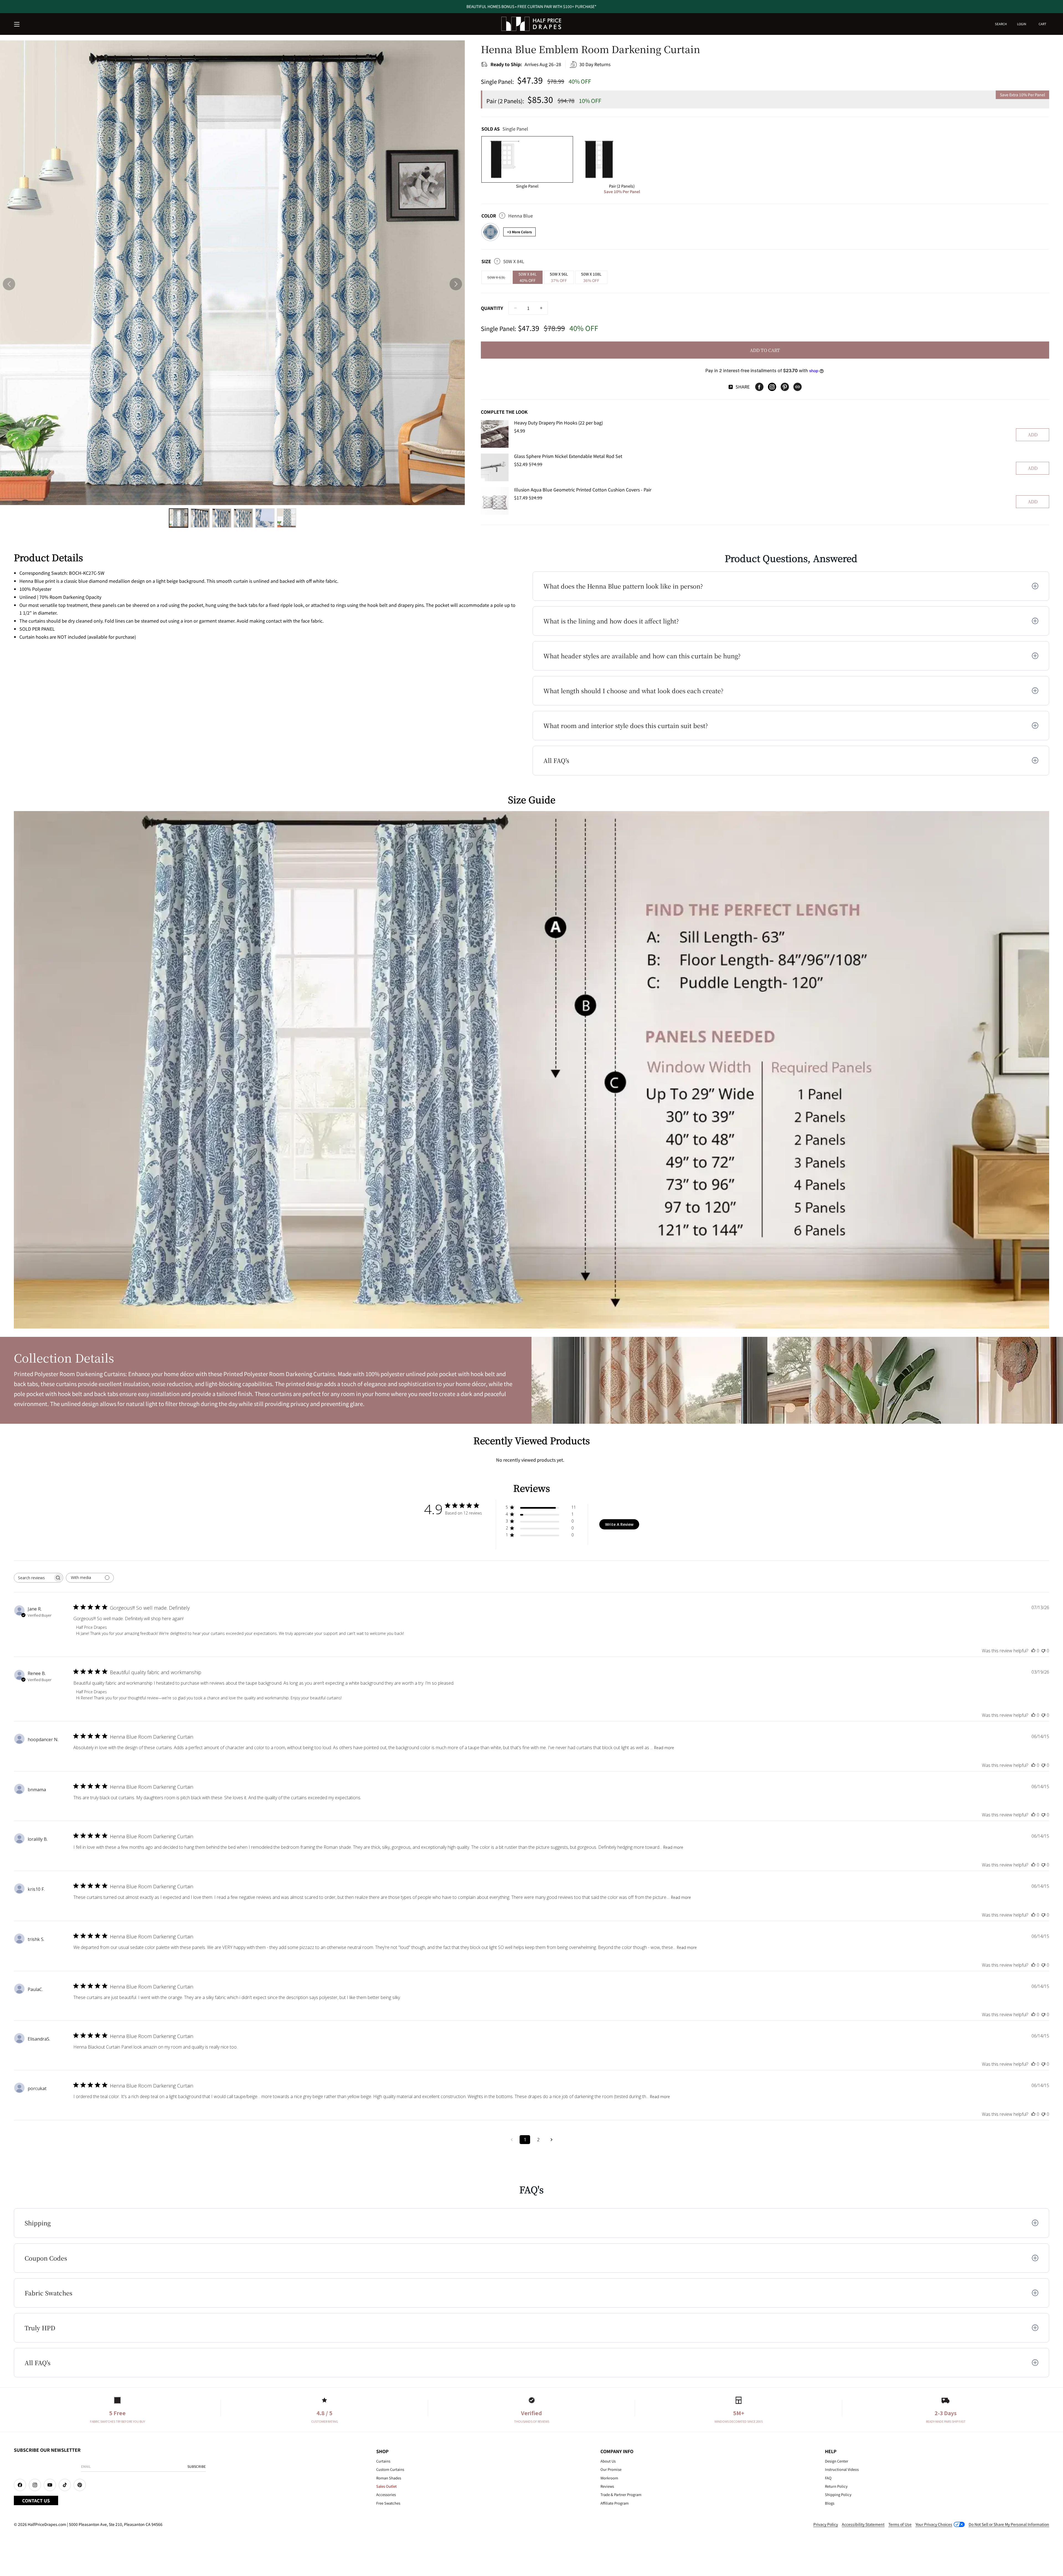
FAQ (828, 2478)
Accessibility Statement (863, 2524)
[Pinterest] (785, 387)
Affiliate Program (615, 2503)
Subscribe (197, 2466)
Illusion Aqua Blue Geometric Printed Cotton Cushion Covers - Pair (583, 490)
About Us (608, 2461)
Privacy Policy (826, 2524)
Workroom (609, 2478)
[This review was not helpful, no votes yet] (1043, 1651)
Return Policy (836, 2486)
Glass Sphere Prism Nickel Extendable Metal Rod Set (568, 456)
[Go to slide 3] (222, 518)
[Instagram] (772, 387)
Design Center (837, 2461)
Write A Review (619, 1524)
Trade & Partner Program (621, 2495)
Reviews (607, 2486)
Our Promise (611, 2469)
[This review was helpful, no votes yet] (1033, 1651)
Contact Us (36, 2500)
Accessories (386, 2495)
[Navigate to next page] (551, 2140)
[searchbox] (33, 1578)
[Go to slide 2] (200, 518)
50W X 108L (591, 277)
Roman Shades (389, 2478)
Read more (664, 1748)
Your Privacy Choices (934, 2524)
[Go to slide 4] (243, 518)
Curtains (383, 2461)
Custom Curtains (390, 2469)
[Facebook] (759, 387)
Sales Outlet (386, 2486)
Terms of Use (900, 2524)
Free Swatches (388, 2503)
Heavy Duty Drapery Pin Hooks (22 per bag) (558, 423)
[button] (17, 25)
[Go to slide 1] (179, 518)
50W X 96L (559, 277)
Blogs (830, 2503)
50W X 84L (528, 277)
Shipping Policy (838, 2495)
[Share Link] (798, 387)
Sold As (505, 129)
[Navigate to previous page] (512, 2140)
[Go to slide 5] (265, 518)
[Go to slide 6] (287, 518)
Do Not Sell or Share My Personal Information (1009, 2524)
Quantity (492, 308)
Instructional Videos (842, 2469)
